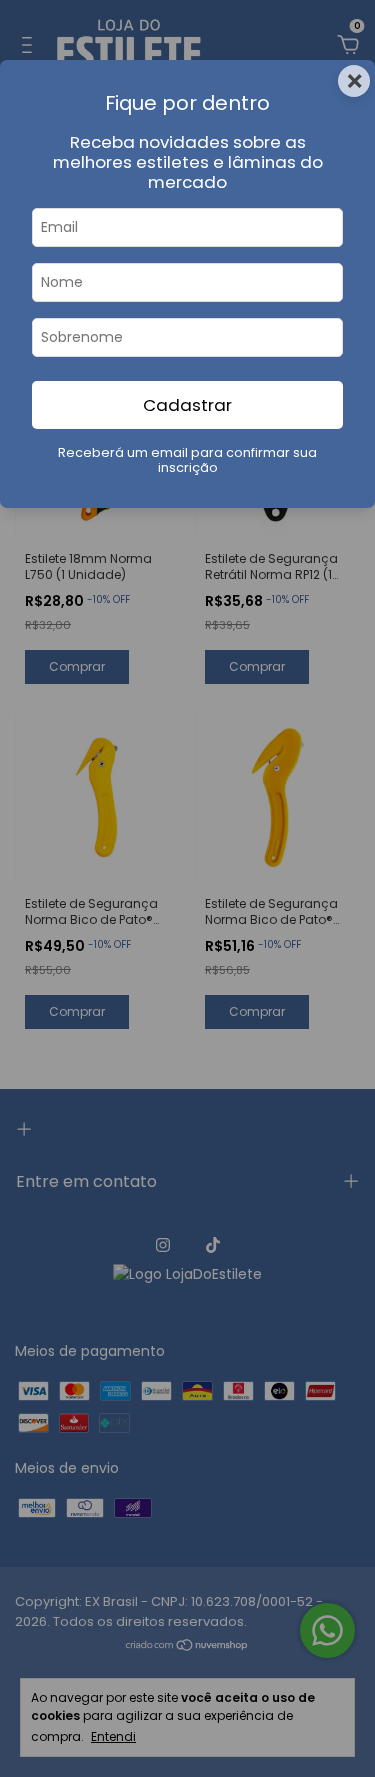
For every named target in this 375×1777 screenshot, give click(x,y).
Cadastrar (187, 405)
